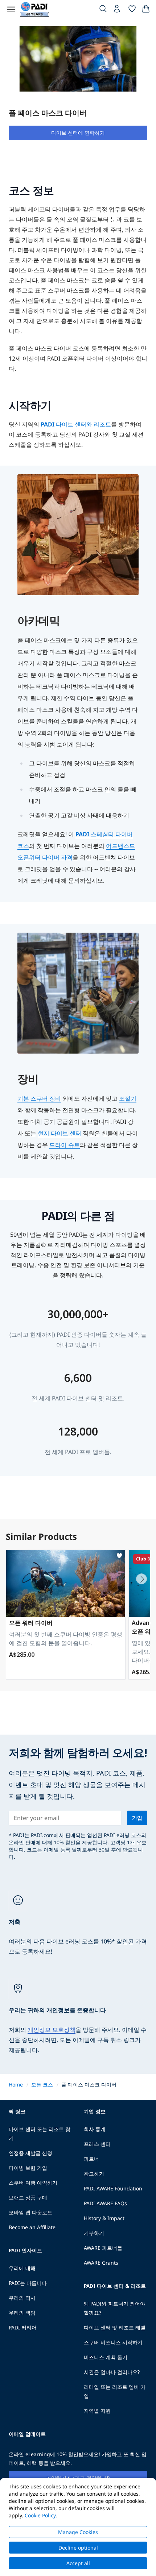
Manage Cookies (78, 2532)
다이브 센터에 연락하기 (78, 133)
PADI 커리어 (23, 2327)
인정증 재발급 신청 (30, 2153)
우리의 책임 (22, 2313)
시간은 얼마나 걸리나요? (112, 2372)
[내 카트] (146, 10)
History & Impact (104, 2218)
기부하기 (94, 2233)
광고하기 (94, 2174)
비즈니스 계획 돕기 (106, 2357)
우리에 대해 (22, 2268)
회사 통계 (95, 2129)
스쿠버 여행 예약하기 (33, 2183)
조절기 (128, 1098)
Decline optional (78, 2548)
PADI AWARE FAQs (105, 2203)
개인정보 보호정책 (52, 2030)
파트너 (91, 2159)
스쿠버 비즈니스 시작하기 (113, 2342)
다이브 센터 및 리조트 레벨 (115, 2327)
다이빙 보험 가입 (28, 2168)
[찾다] (103, 10)
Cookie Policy (40, 2515)
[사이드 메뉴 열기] (11, 9)
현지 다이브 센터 (59, 1133)
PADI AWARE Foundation (113, 2188)
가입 (137, 1818)
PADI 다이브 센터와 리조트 (76, 424)
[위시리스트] (132, 10)
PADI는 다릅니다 (28, 2283)
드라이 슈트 (65, 1145)
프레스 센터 (97, 2144)
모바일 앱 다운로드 (30, 2212)
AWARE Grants (101, 2263)
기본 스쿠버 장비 (39, 1098)
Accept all (78, 2563)
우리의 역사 (22, 2298)
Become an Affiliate (32, 2227)
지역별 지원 (97, 2411)
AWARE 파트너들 (103, 2248)
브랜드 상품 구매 (28, 2197)
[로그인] (118, 10)
